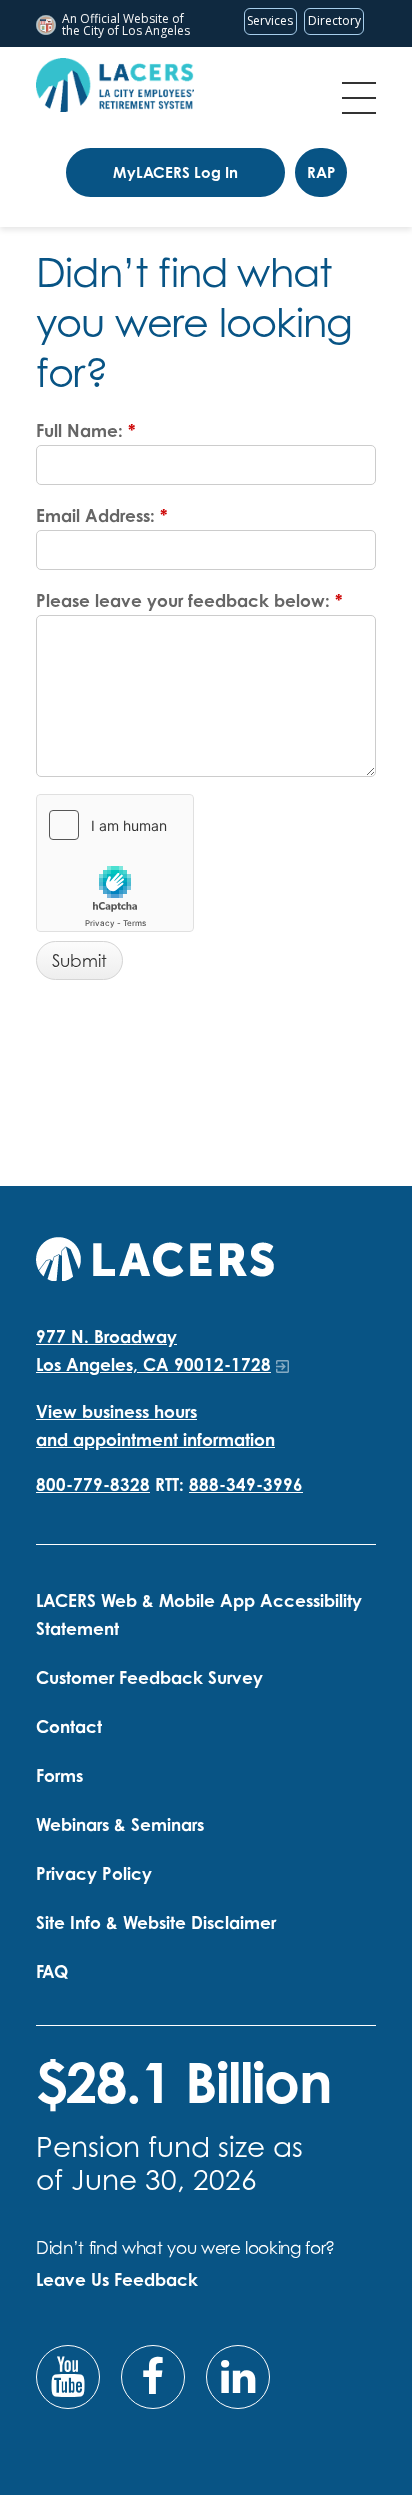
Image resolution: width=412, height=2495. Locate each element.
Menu (359, 98)
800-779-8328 (93, 1484)
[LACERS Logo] (115, 85)
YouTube (68, 2377)
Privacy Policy (94, 1873)
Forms (59, 1775)
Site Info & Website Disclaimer (156, 1922)
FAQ (52, 1971)
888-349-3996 (246, 1484)
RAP (321, 172)
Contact (69, 1726)
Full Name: (85, 430)
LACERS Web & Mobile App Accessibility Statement (199, 1614)
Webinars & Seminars (120, 1824)
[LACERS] (155, 1256)
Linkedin (238, 2377)
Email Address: (101, 515)
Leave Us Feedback (117, 2279)
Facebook (153, 2377)
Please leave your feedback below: (189, 600)
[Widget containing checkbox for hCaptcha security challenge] (115, 863)
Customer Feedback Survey (149, 1677)
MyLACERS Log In (175, 172)
